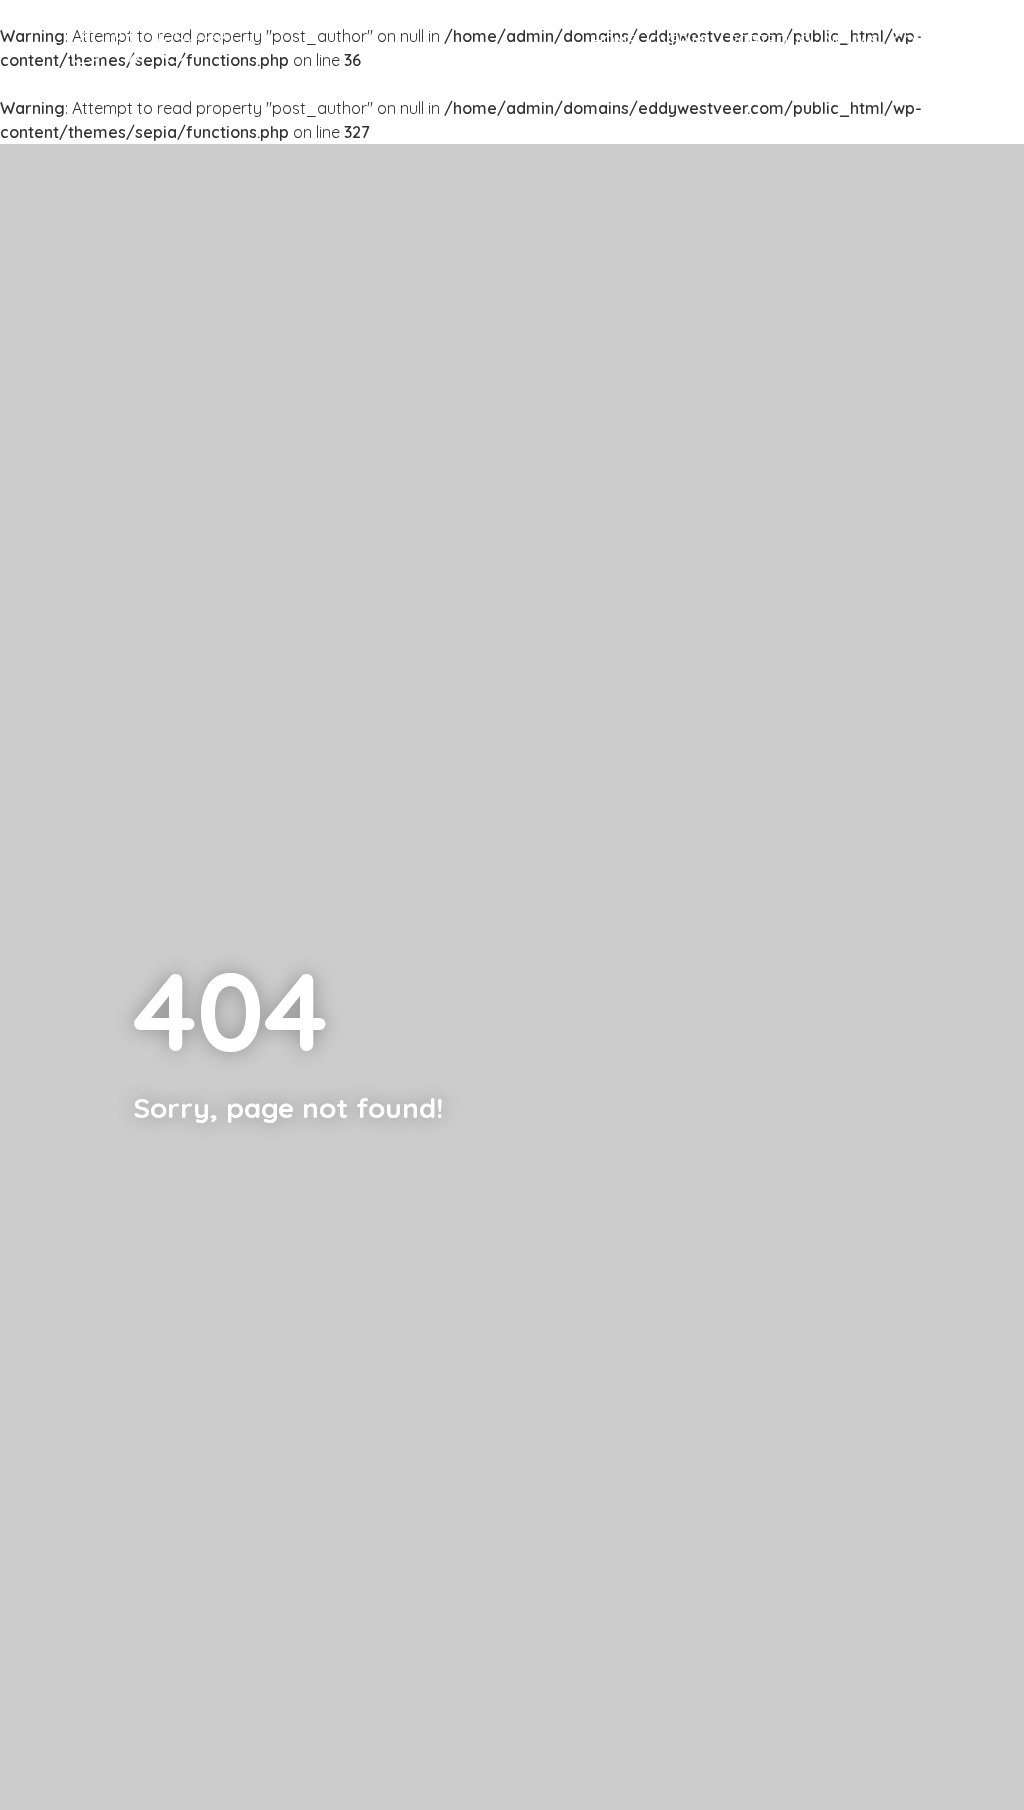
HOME (614, 40)
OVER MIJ (682, 40)
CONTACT (927, 40)
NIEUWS (852, 40)
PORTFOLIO (770, 40)
